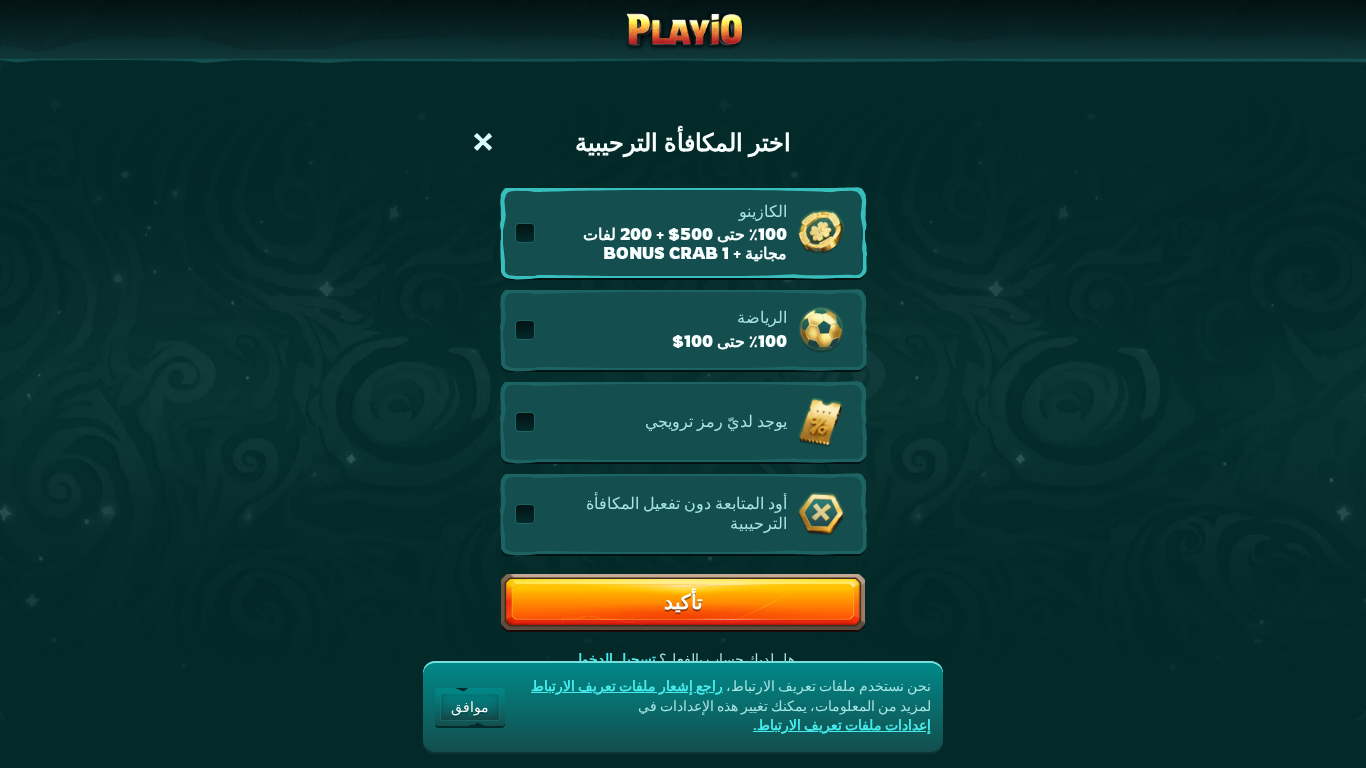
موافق (470, 706)
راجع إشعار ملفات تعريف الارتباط (627, 686)
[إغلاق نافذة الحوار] (483, 142)
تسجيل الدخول (614, 659)
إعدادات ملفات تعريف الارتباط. (842, 725)
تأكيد (683, 601)
